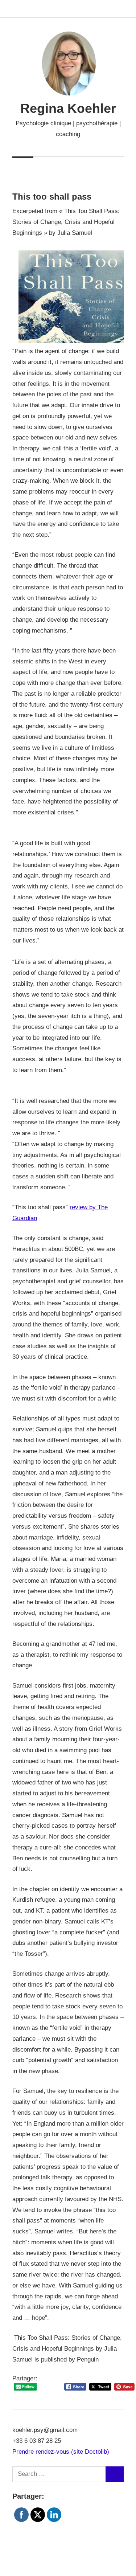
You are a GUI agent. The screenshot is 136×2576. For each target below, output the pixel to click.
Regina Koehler (68, 108)
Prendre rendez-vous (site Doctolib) (61, 2452)
